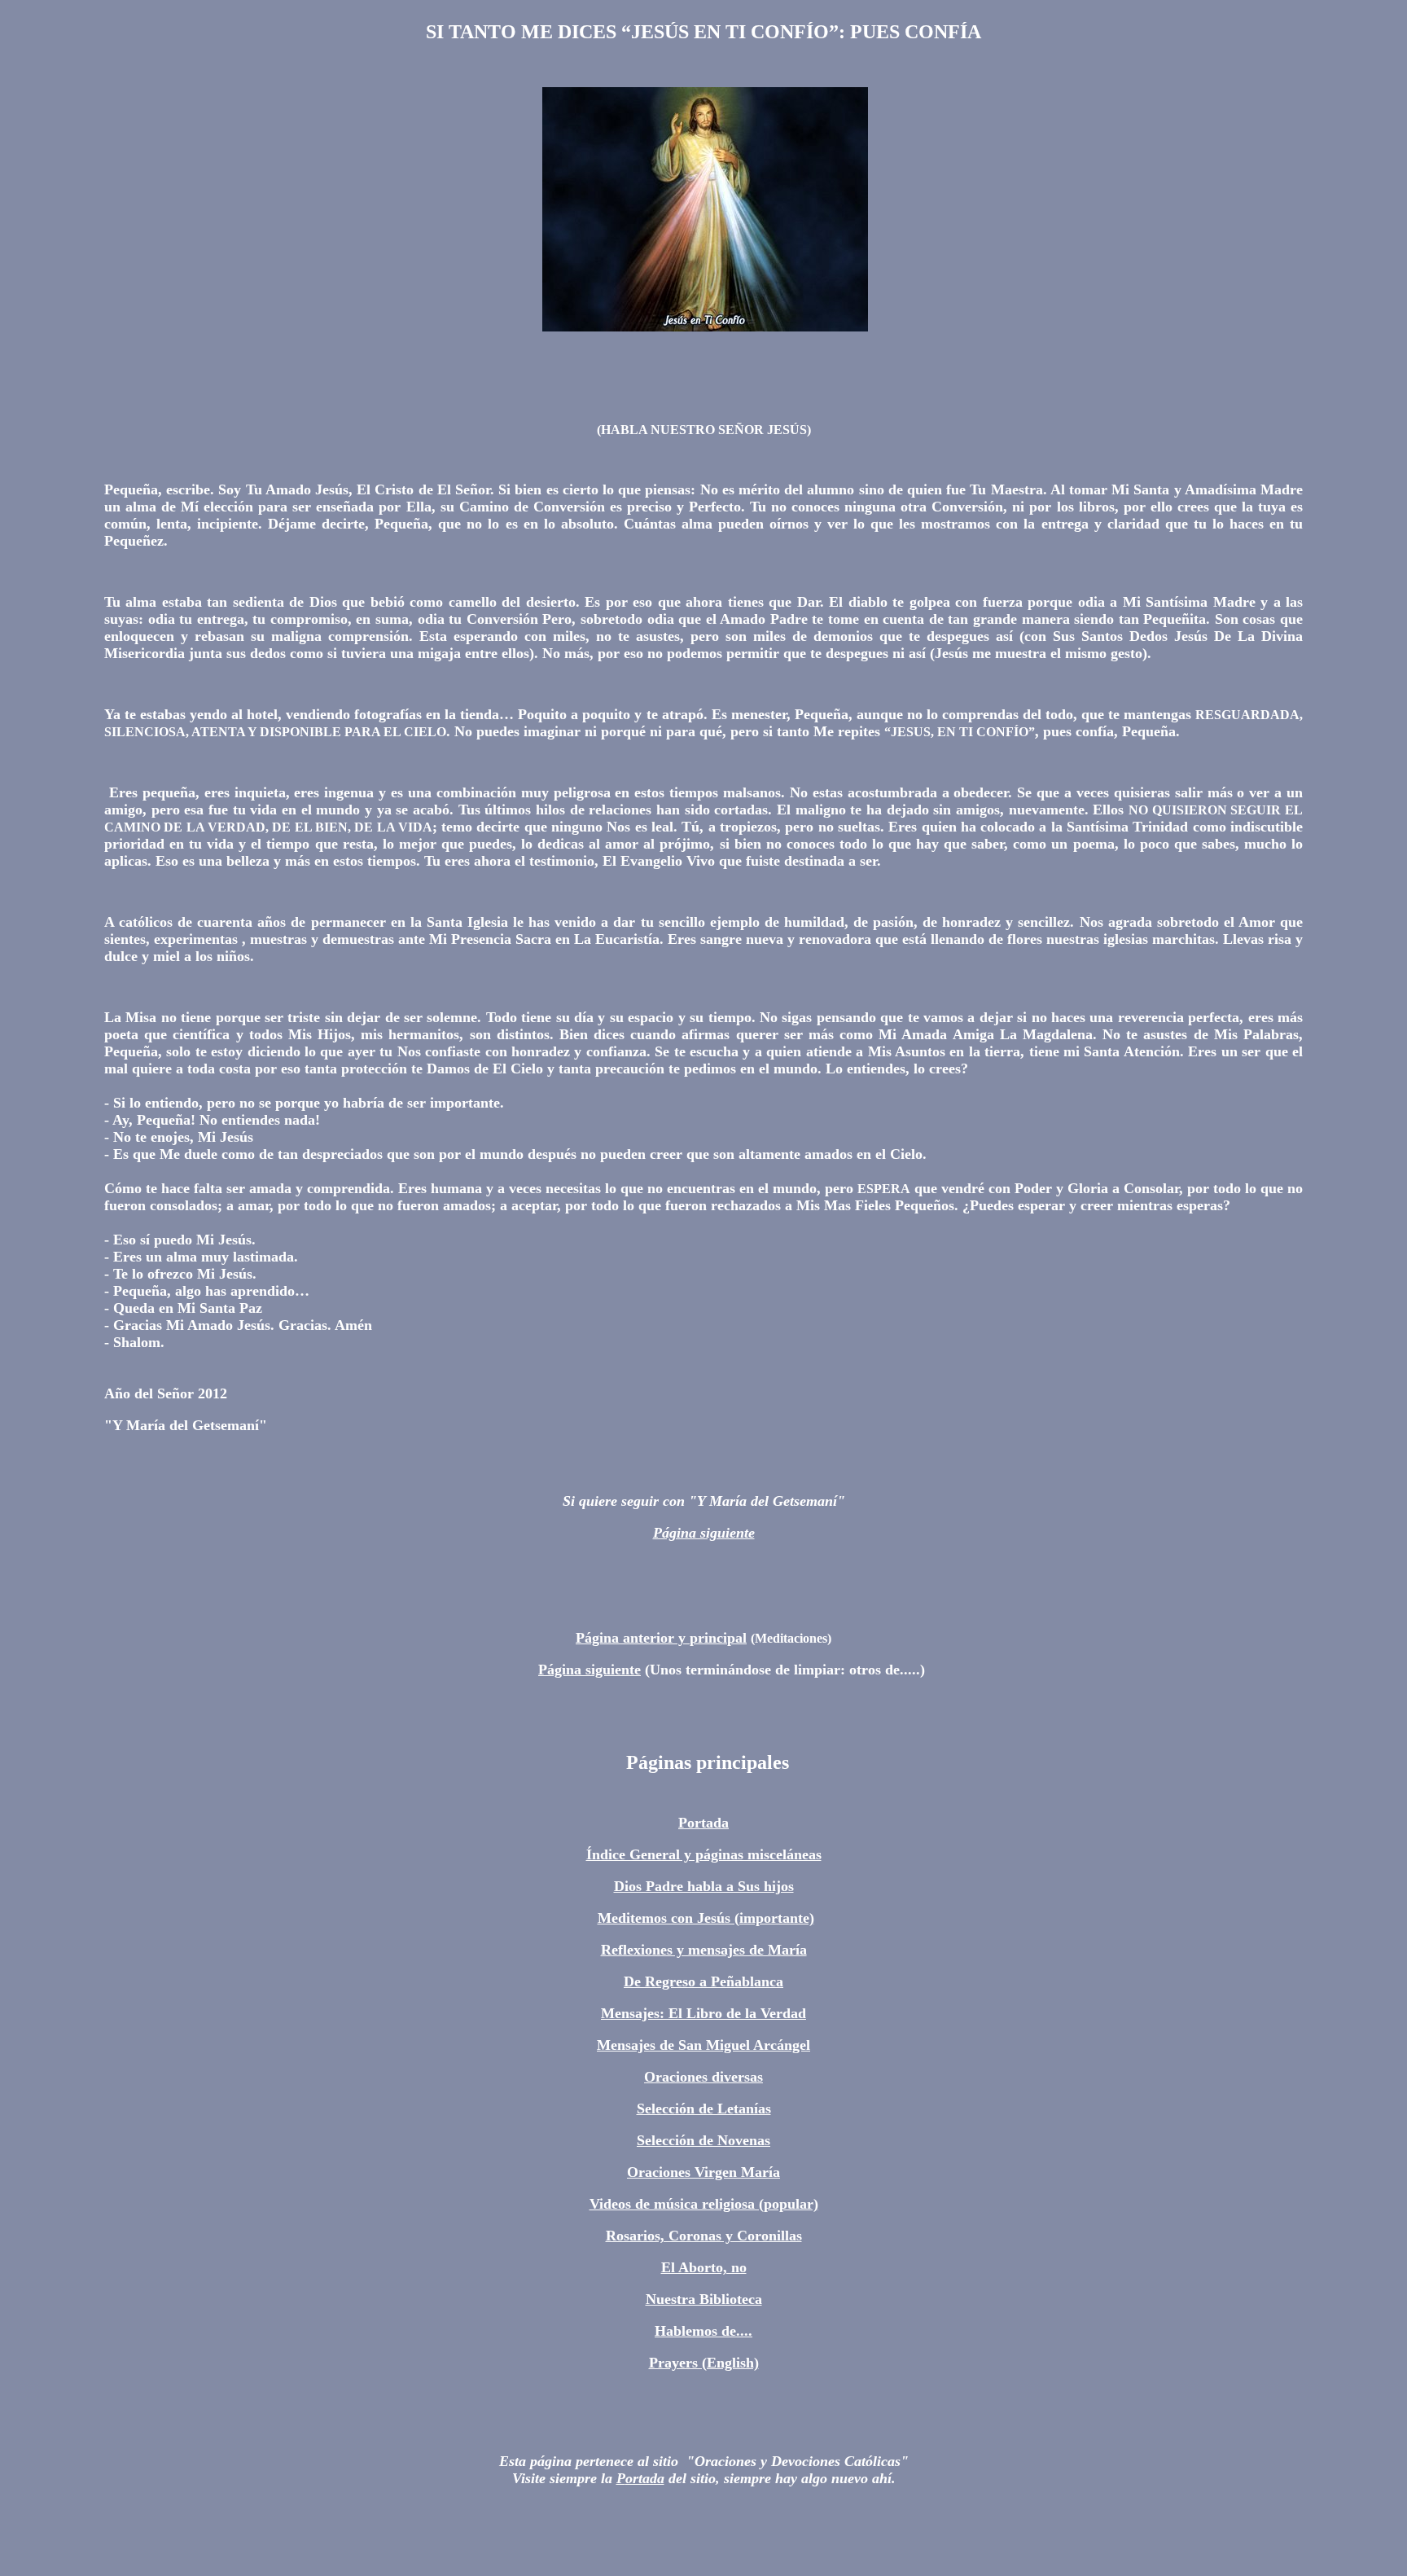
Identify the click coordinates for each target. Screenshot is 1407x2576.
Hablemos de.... (703, 2331)
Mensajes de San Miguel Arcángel (703, 2045)
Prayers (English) (704, 2363)
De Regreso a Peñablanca (703, 1981)
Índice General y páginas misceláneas (704, 1854)
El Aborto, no (704, 2267)
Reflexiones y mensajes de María (704, 1950)
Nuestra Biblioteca (704, 2299)
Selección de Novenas (703, 2140)
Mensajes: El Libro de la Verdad (703, 2013)
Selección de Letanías (704, 2109)
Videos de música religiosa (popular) (704, 2204)
